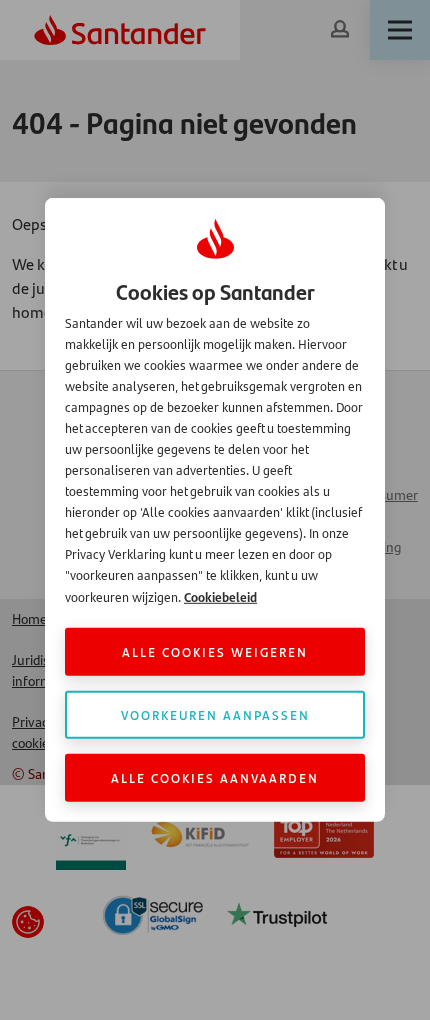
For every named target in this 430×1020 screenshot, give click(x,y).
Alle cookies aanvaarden (215, 777)
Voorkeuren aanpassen (215, 714)
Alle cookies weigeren (215, 651)
